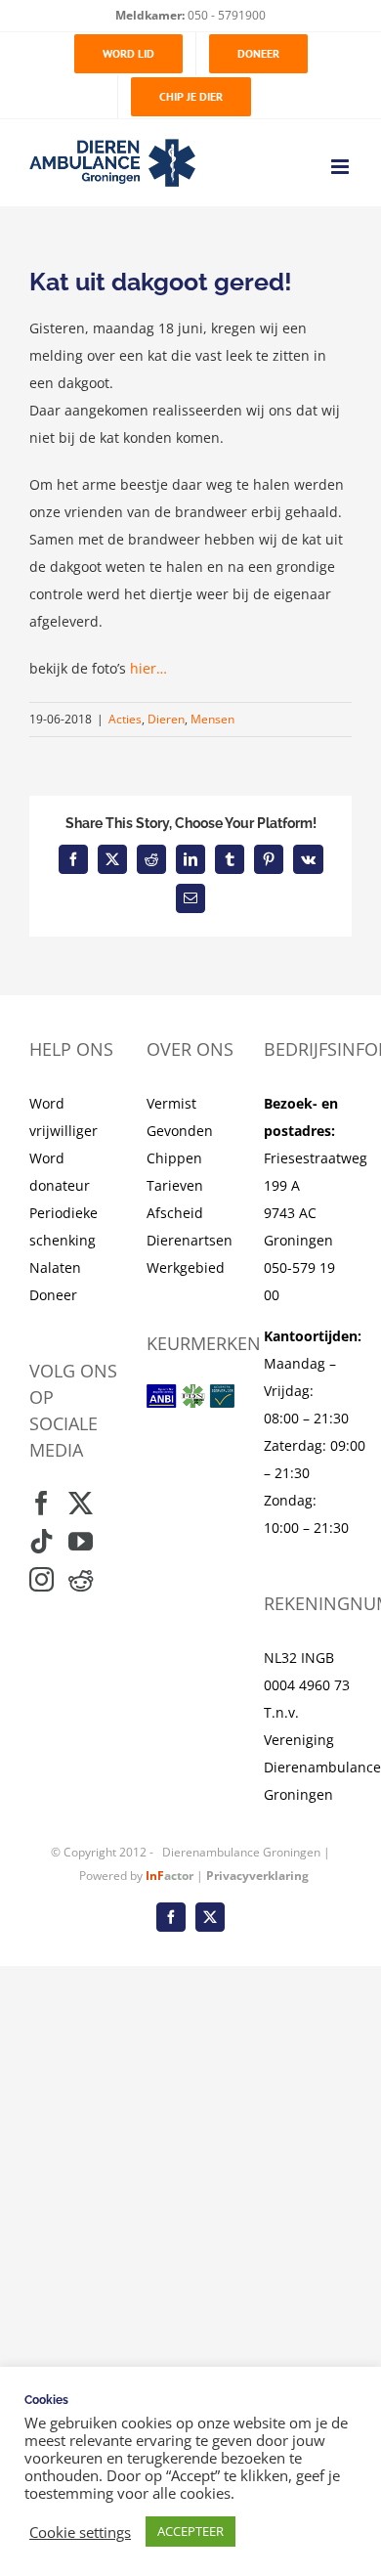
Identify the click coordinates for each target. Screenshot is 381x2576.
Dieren (166, 719)
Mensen (212, 719)
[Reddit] (81, 1579)
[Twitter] (81, 1503)
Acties (125, 719)
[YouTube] (81, 1541)
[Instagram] (42, 1579)
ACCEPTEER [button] (190, 2531)
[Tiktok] (42, 1541)
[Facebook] (42, 1503)
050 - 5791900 (225, 15)
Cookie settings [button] (80, 2532)
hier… (148, 668)
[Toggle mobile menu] (341, 167)
